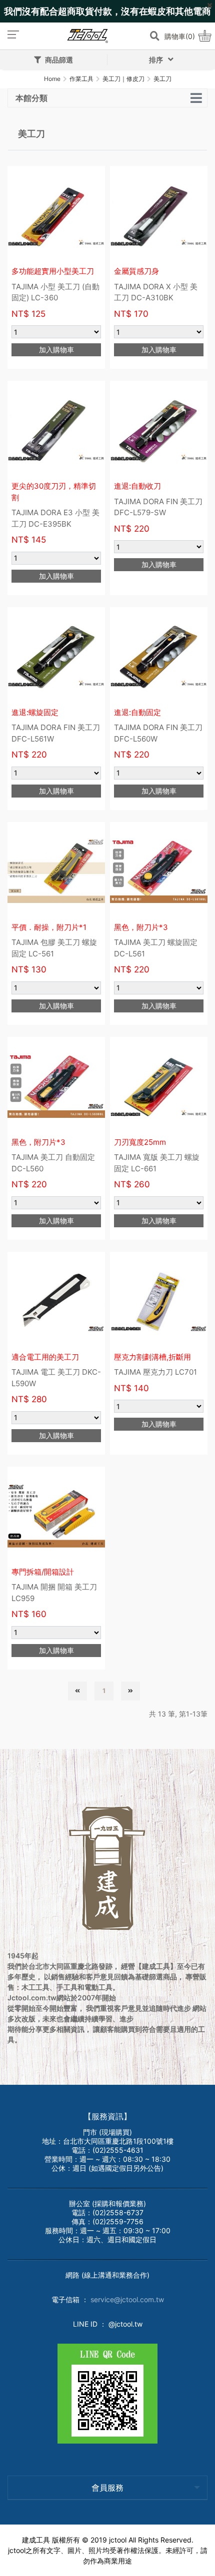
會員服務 (107, 2488)
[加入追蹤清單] (92, 178)
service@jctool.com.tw (127, 2299)
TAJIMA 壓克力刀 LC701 (155, 1372)
